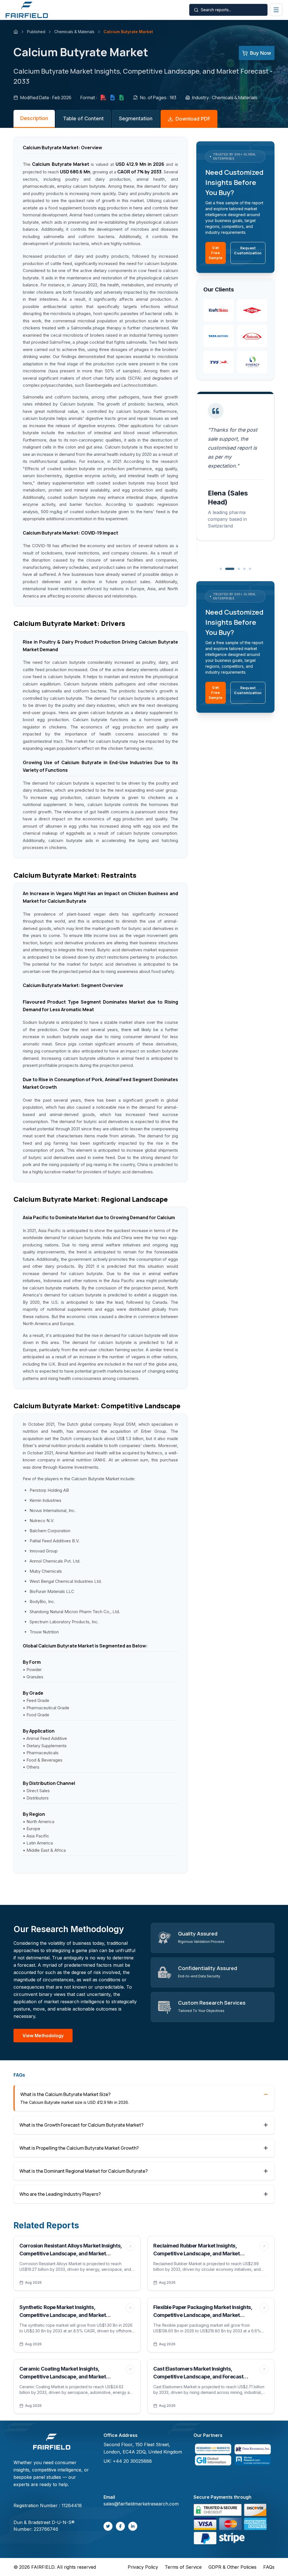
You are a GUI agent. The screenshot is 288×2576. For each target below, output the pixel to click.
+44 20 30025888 (132, 2461)
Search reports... (216, 10)
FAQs (269, 2567)
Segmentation (136, 118)
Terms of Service (183, 2567)
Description (34, 118)
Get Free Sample (216, 253)
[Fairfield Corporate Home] (52, 2442)
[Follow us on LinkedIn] (133, 2526)
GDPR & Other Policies (232, 2567)
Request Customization (248, 251)
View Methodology (43, 2036)
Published (36, 32)
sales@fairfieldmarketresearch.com (141, 2504)
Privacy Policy (143, 2567)
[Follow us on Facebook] (120, 2526)
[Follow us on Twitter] (108, 2526)
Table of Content (83, 118)
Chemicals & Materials (74, 32)
